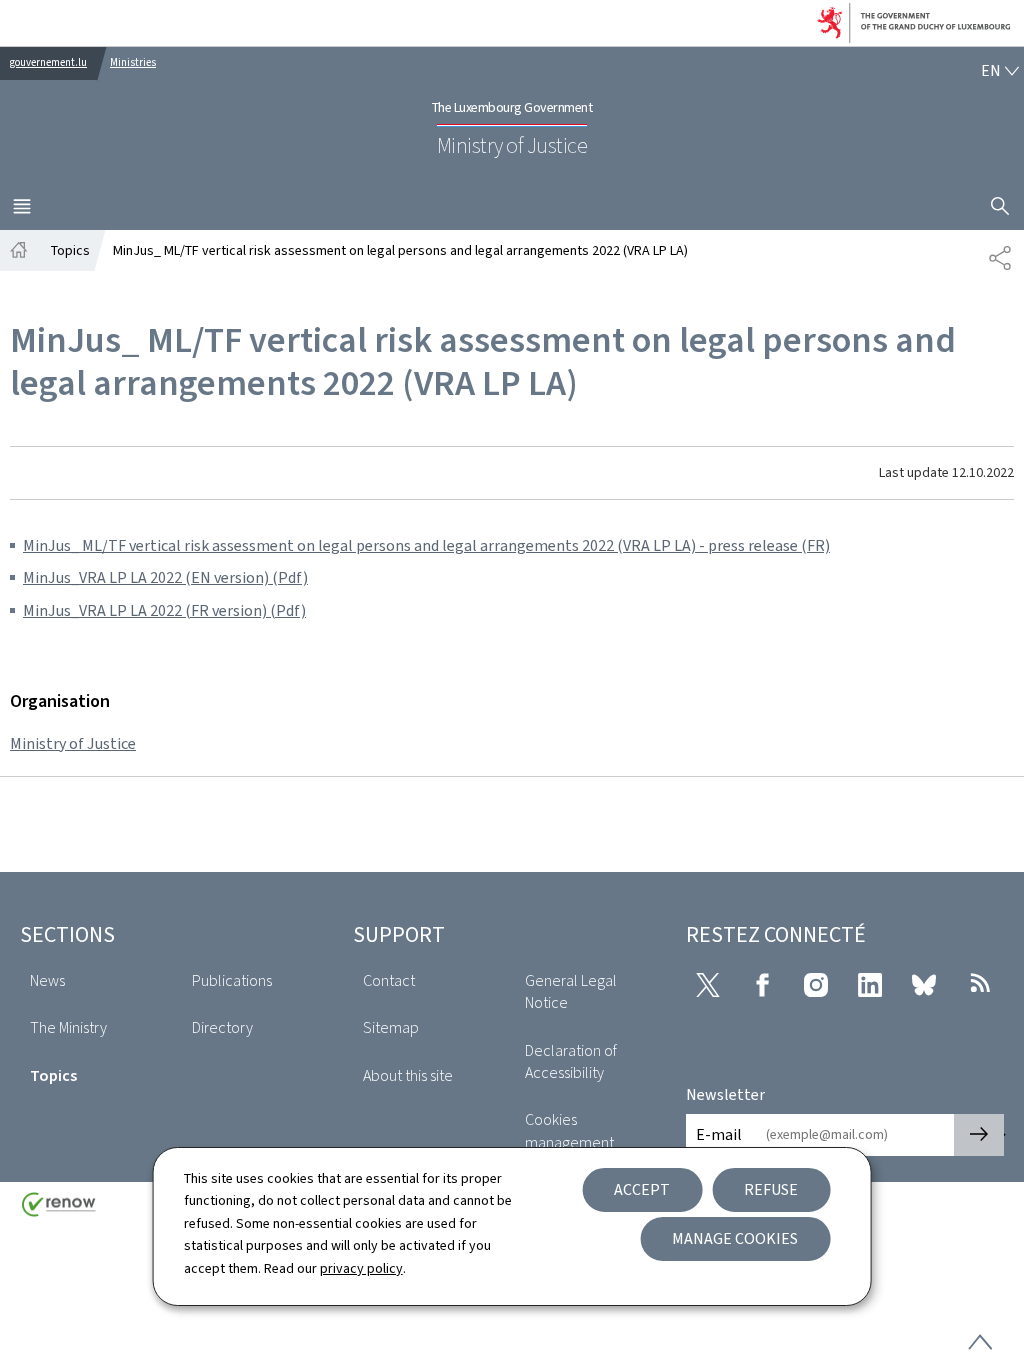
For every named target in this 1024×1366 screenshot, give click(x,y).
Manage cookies (735, 1238)
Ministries (133, 62)
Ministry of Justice (73, 743)
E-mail (719, 1134)
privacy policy (361, 1268)
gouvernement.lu (48, 62)
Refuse (771, 1189)
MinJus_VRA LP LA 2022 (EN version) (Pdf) (165, 577)
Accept (642, 1189)
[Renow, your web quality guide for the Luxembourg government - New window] (59, 1211)
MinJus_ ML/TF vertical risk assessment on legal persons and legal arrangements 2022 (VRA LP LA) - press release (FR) (426, 545)
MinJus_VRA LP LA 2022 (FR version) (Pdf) (164, 610)
